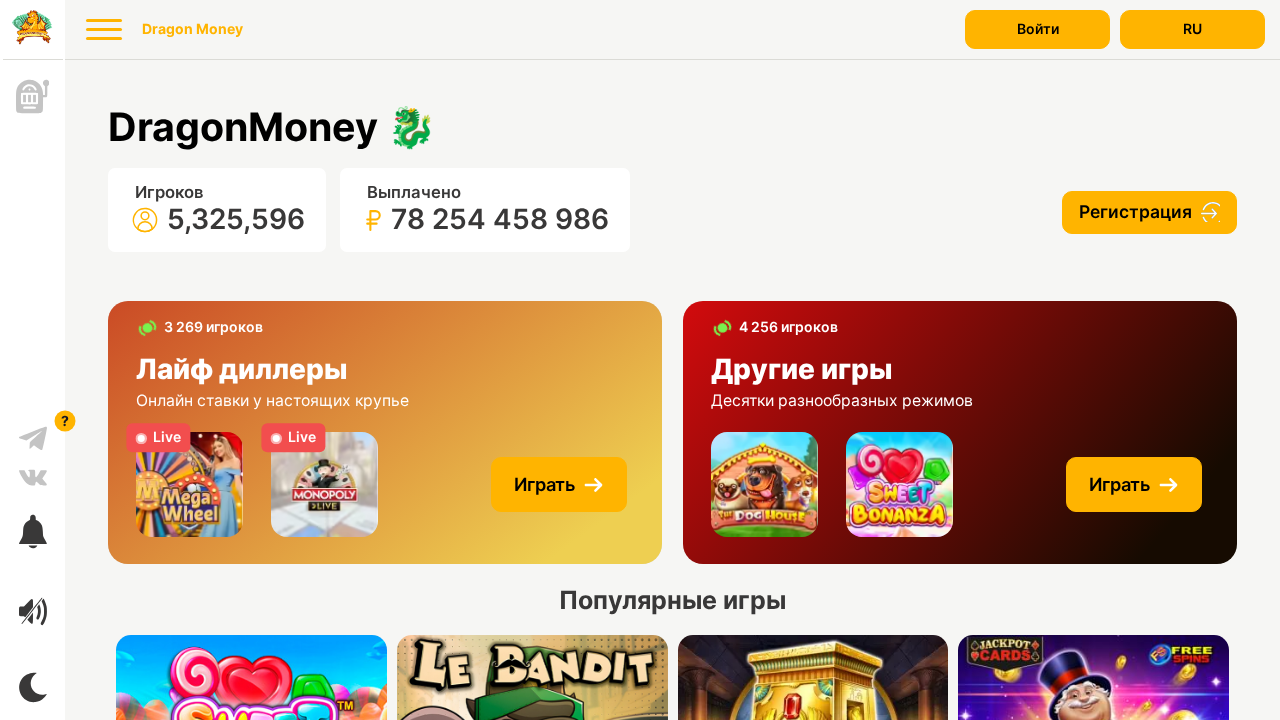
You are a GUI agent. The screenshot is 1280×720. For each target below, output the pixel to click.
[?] (33, 431)
